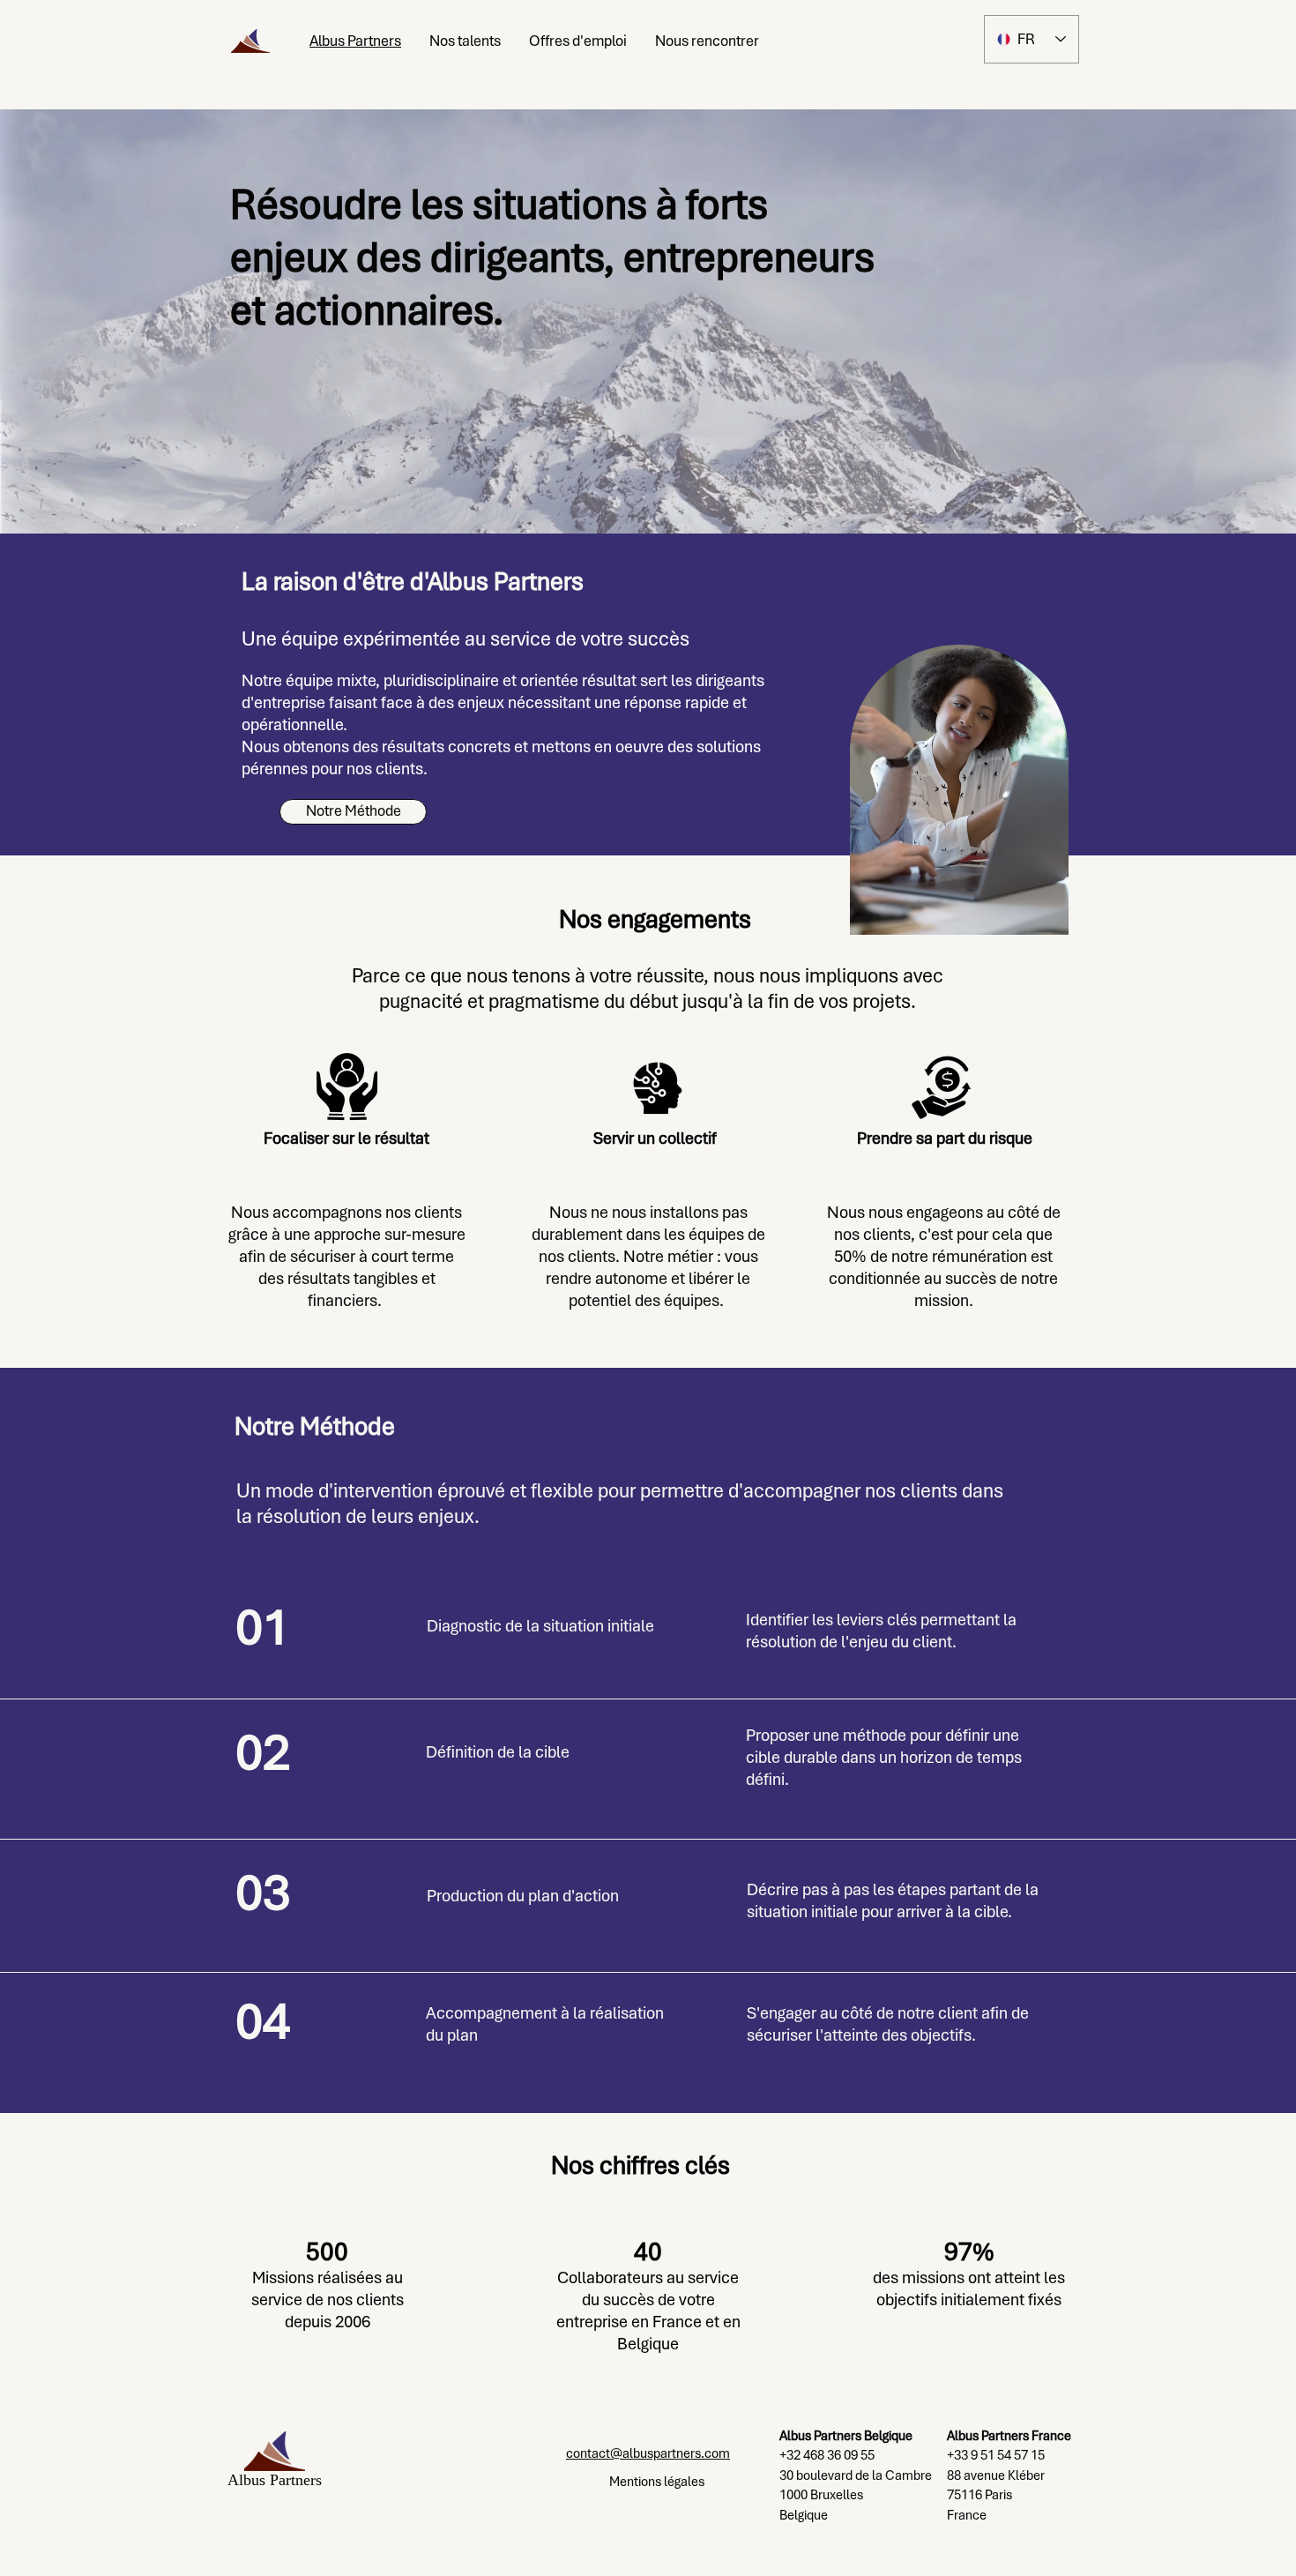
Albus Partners (275, 2480)
